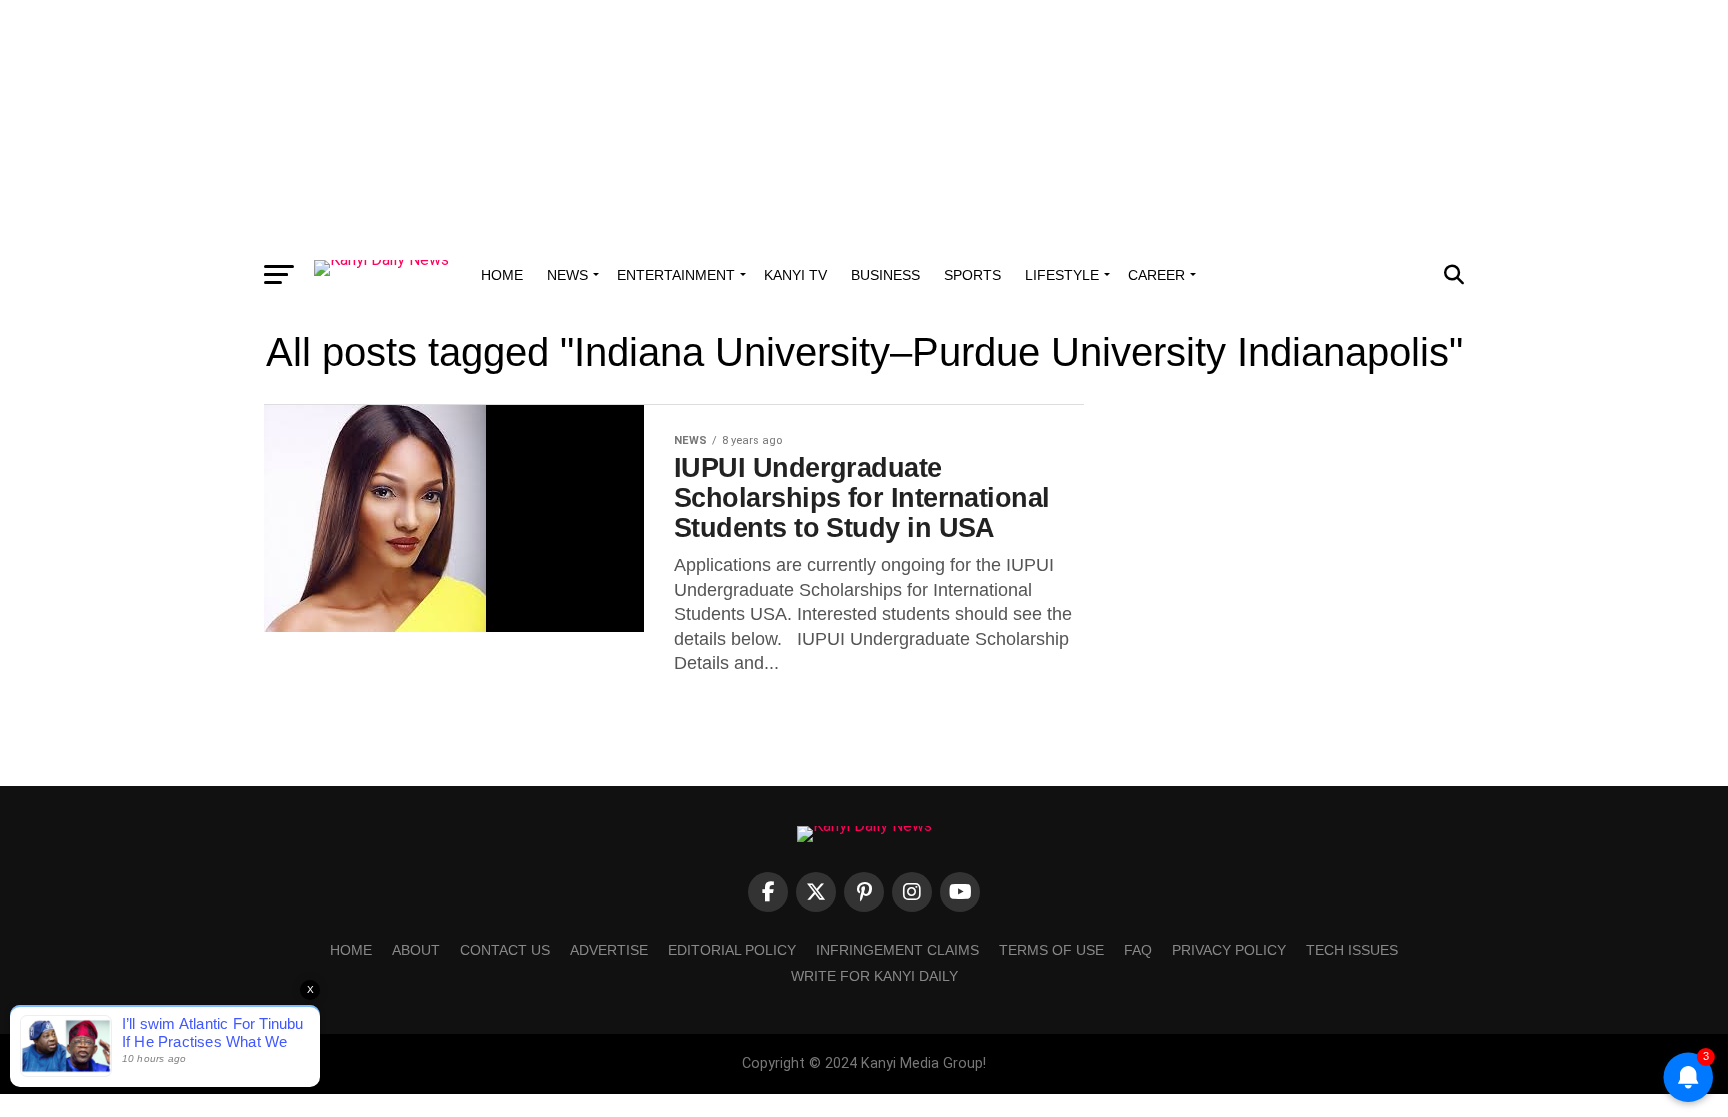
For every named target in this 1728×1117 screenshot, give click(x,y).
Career (1156, 275)
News (567, 275)
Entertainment (676, 275)
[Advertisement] (864, 125)
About (416, 950)
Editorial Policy (732, 950)
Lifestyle (1062, 275)
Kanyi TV (795, 275)
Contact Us (505, 950)
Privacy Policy (1229, 950)
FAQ (1138, 950)
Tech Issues (1352, 950)
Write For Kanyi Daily (874, 976)
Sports (972, 275)
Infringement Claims (897, 950)
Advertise (609, 950)
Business (885, 275)
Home (502, 275)
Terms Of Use (1051, 950)
